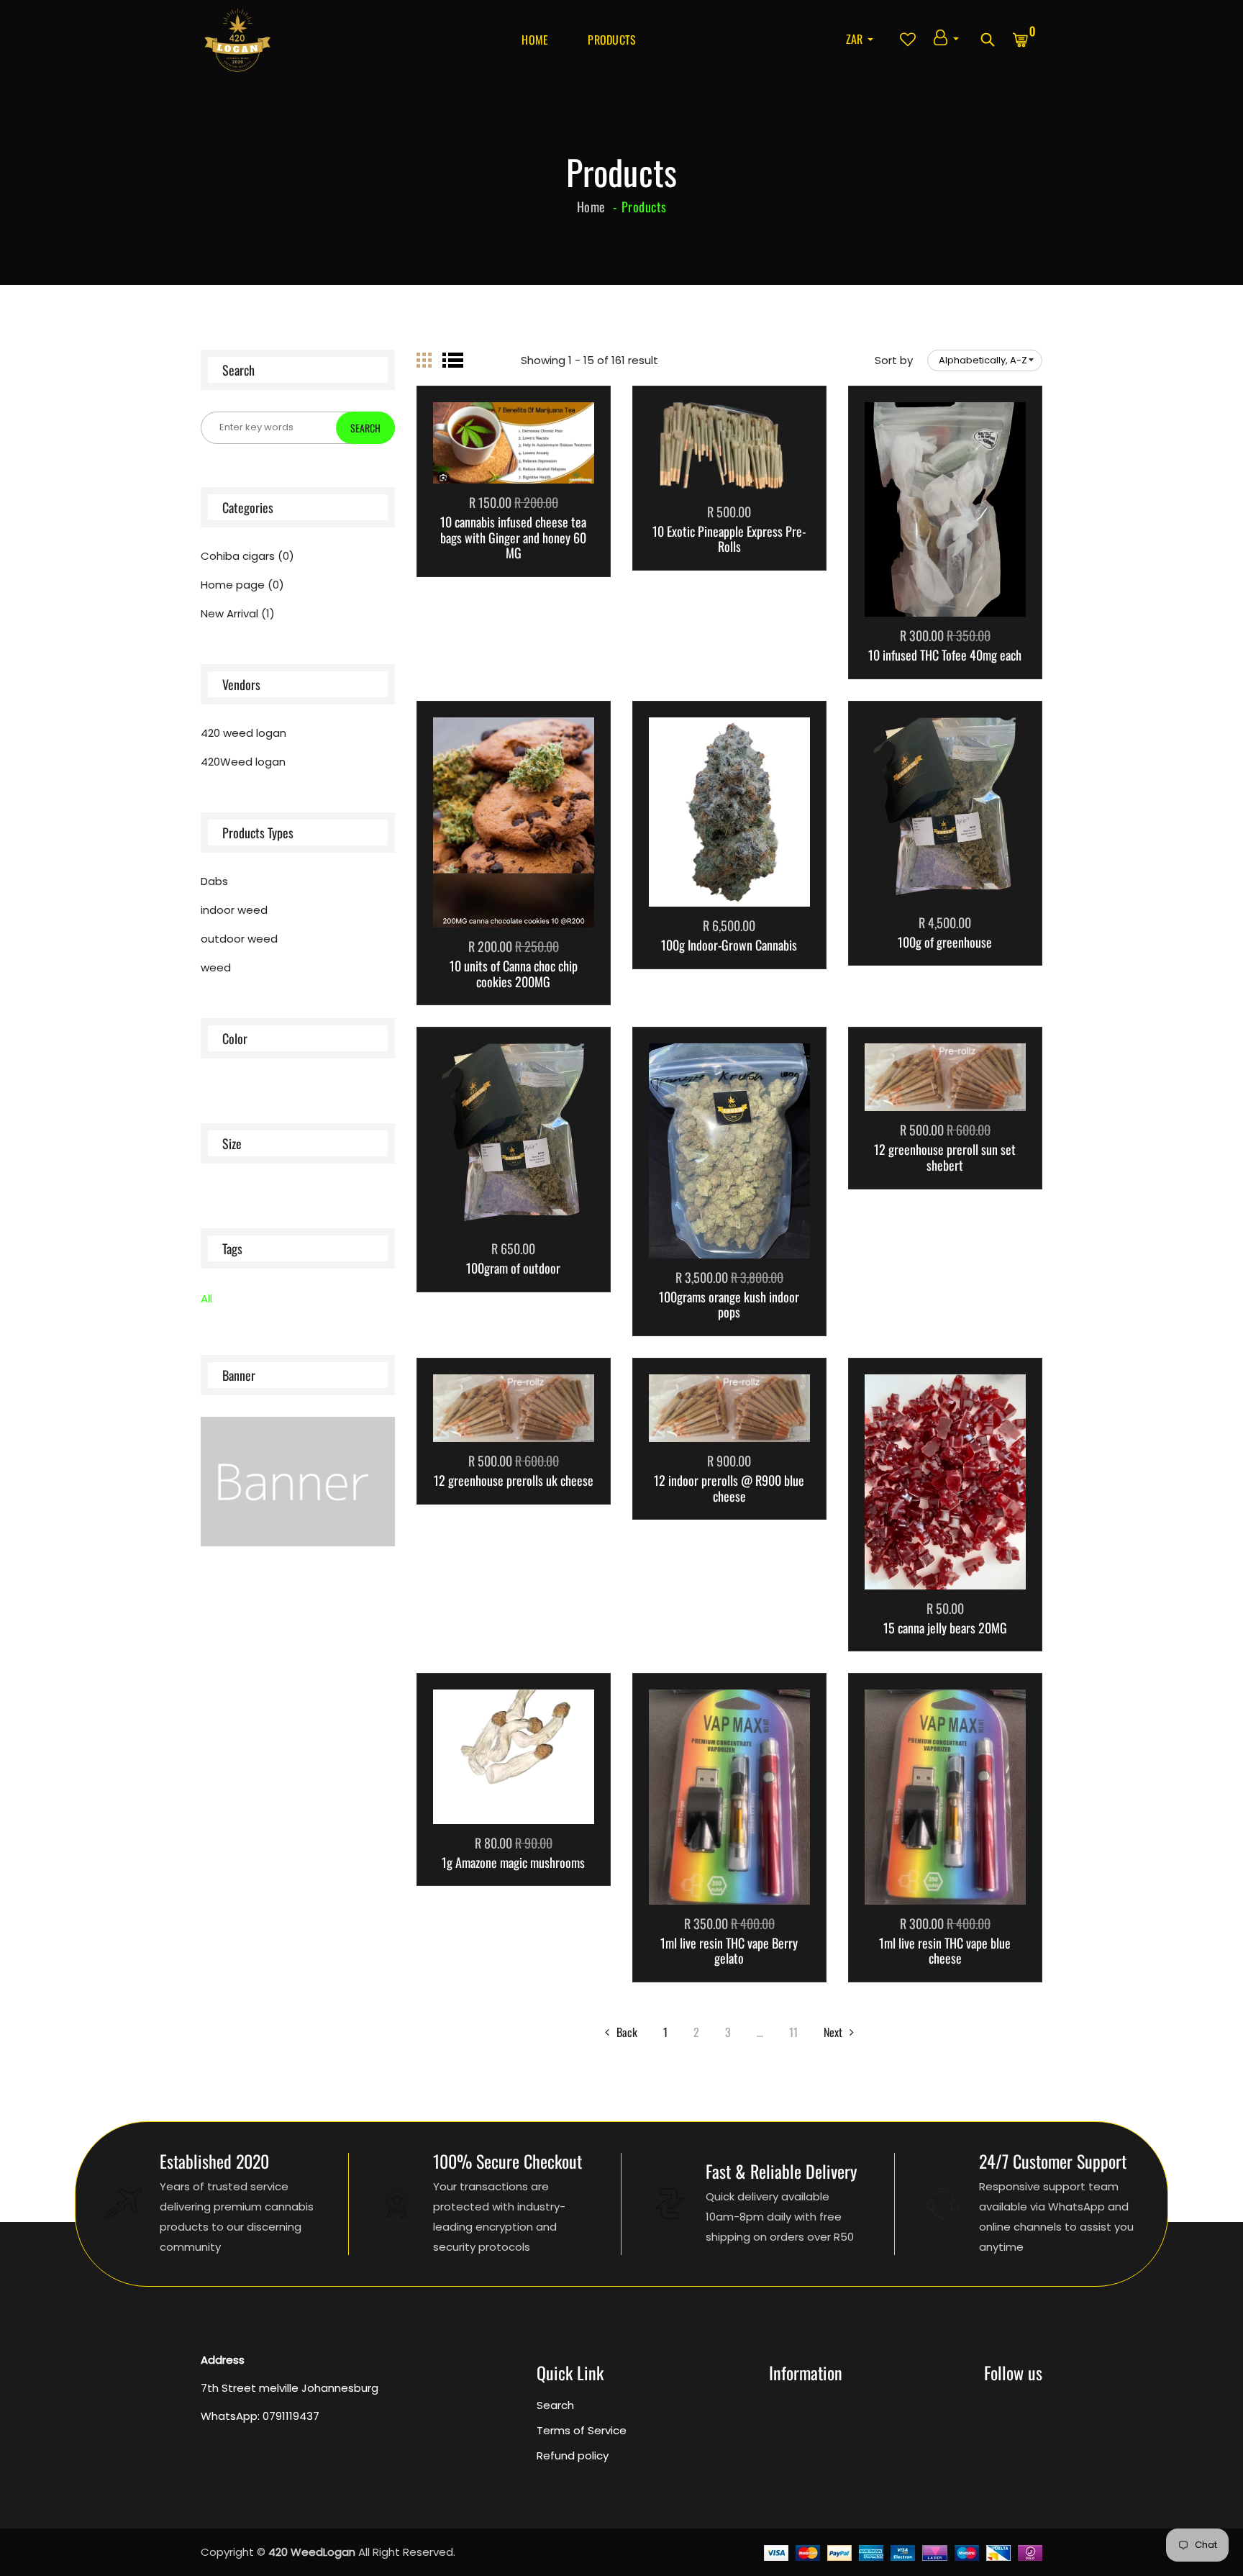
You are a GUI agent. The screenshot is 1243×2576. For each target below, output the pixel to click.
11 (793, 2032)
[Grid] (424, 360)
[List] (453, 360)
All (206, 1298)
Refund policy (573, 2455)
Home (535, 40)
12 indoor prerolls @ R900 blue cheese (729, 1488)
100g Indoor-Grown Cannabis (729, 945)
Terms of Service (582, 2430)
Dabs (214, 881)
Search (555, 2405)
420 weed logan (243, 733)
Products (612, 40)
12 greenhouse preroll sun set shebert (945, 1157)
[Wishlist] (514, 464)
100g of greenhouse (945, 943)
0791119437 (291, 2416)
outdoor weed (239, 939)
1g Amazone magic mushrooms (513, 1863)
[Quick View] (550, 464)
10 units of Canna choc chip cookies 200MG (514, 974)
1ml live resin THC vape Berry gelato (729, 1951)
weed (216, 968)
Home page (242, 585)
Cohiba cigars (247, 556)
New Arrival (238, 614)
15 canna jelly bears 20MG (945, 1628)
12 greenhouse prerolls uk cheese (514, 1481)
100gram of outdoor (513, 1269)
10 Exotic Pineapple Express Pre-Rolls (729, 539)
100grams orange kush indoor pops (729, 1305)
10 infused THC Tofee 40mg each (945, 656)
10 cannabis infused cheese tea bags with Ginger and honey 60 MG (513, 538)
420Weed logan (243, 762)
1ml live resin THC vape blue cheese (945, 1951)
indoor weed (234, 910)
